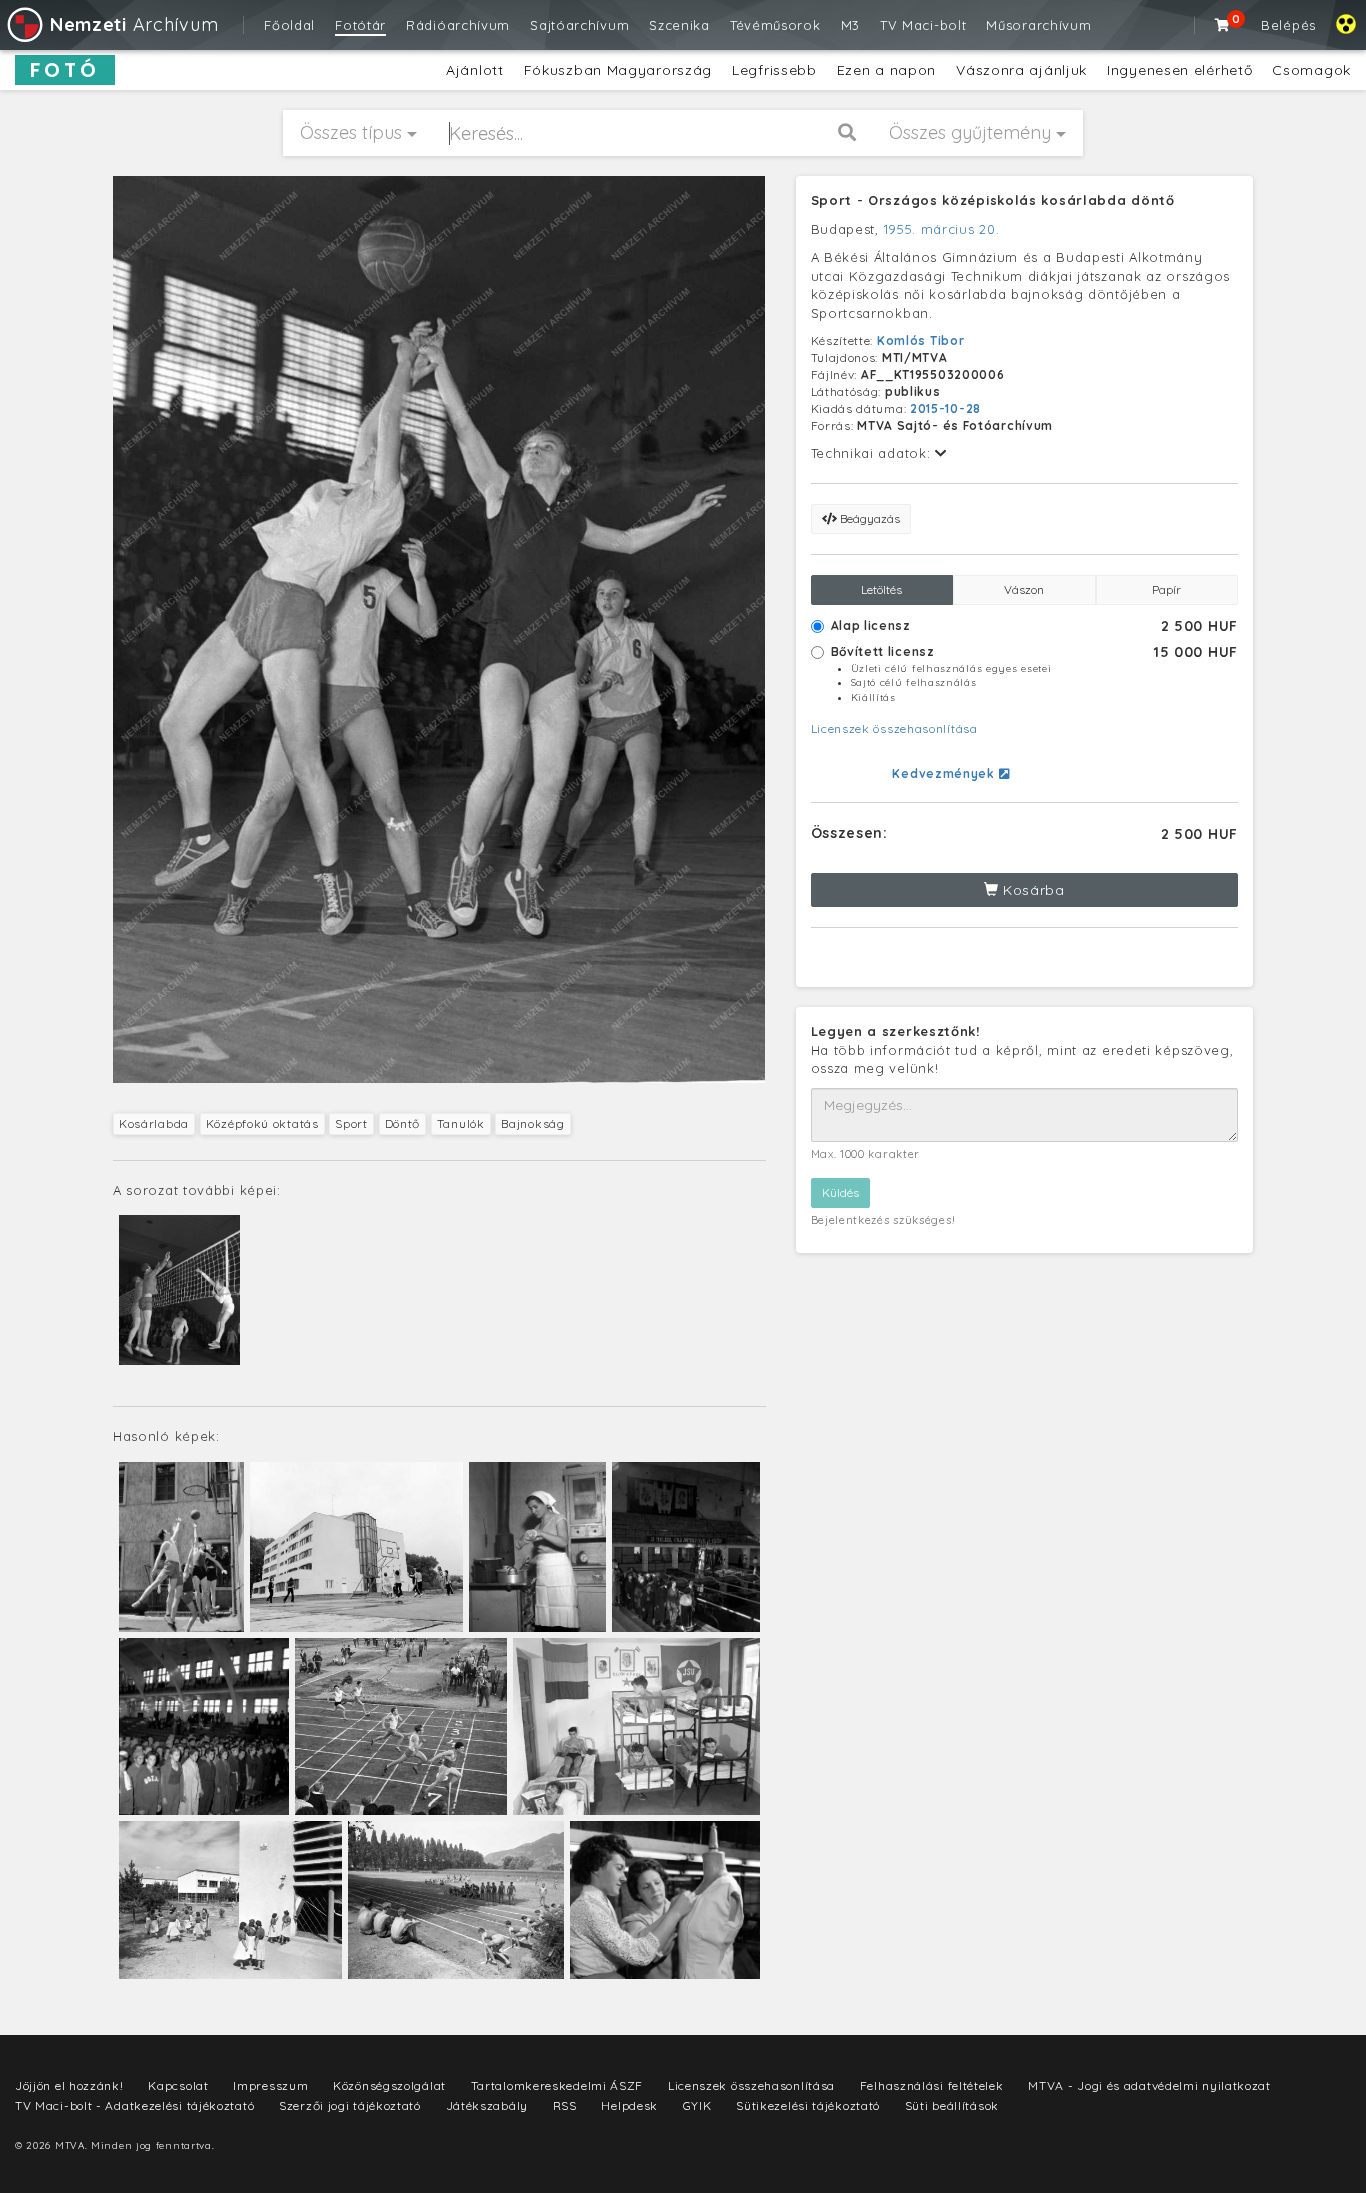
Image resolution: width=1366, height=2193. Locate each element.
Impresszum (270, 2085)
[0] (1223, 25)
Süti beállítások (952, 2105)
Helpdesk (629, 2105)
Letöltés (881, 589)
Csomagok (1311, 70)
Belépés (1288, 25)
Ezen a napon (886, 70)
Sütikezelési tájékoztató (808, 2105)
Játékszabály (487, 2105)
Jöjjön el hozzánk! (69, 2085)
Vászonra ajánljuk (1021, 70)
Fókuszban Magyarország (618, 70)
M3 (850, 25)
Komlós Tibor (920, 340)
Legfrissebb (774, 70)
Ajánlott (475, 70)
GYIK (697, 2105)
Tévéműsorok (775, 25)
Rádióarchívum (458, 25)
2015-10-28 (945, 408)
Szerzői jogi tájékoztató (350, 2105)
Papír (1166, 589)
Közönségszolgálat (389, 2085)
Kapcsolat (178, 2085)
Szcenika (679, 25)
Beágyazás (868, 518)
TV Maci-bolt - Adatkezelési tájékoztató (134, 2105)
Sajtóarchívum (579, 25)
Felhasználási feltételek (932, 2085)
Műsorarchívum (1038, 25)
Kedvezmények (945, 773)
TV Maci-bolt (923, 25)
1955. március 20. (942, 229)
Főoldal (289, 25)
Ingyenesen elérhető (1179, 70)
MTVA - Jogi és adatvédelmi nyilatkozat (1149, 2085)
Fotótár (360, 25)
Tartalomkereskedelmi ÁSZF (557, 2085)
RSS (565, 2105)
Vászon (1024, 589)
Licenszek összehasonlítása (894, 728)
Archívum (134, 24)
